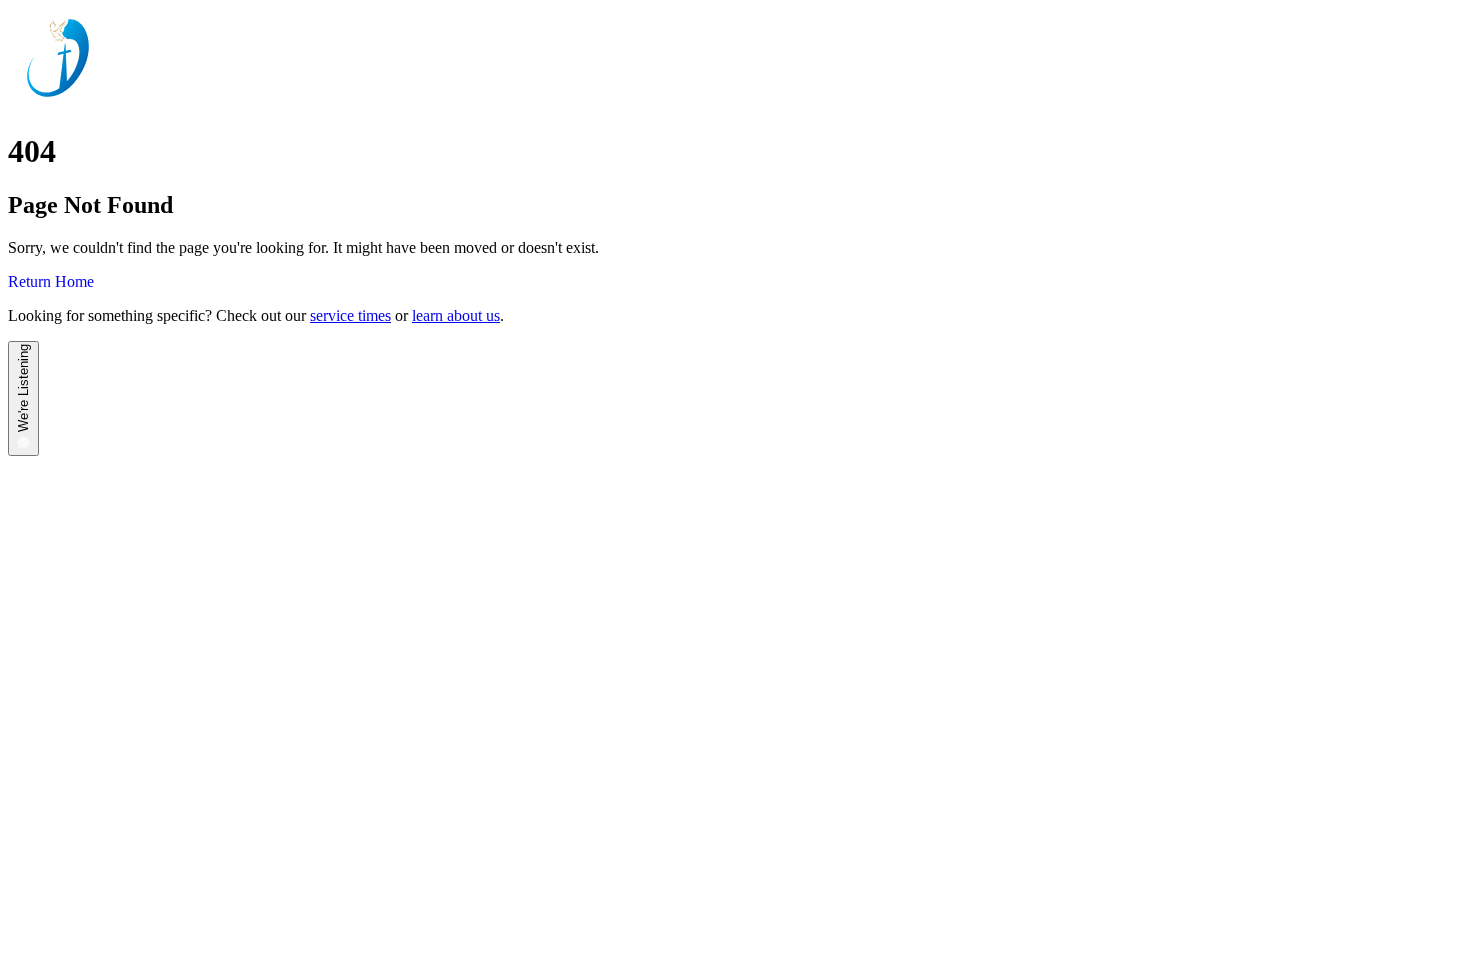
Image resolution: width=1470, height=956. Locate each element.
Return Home (51, 281)
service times (350, 315)
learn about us (456, 315)
